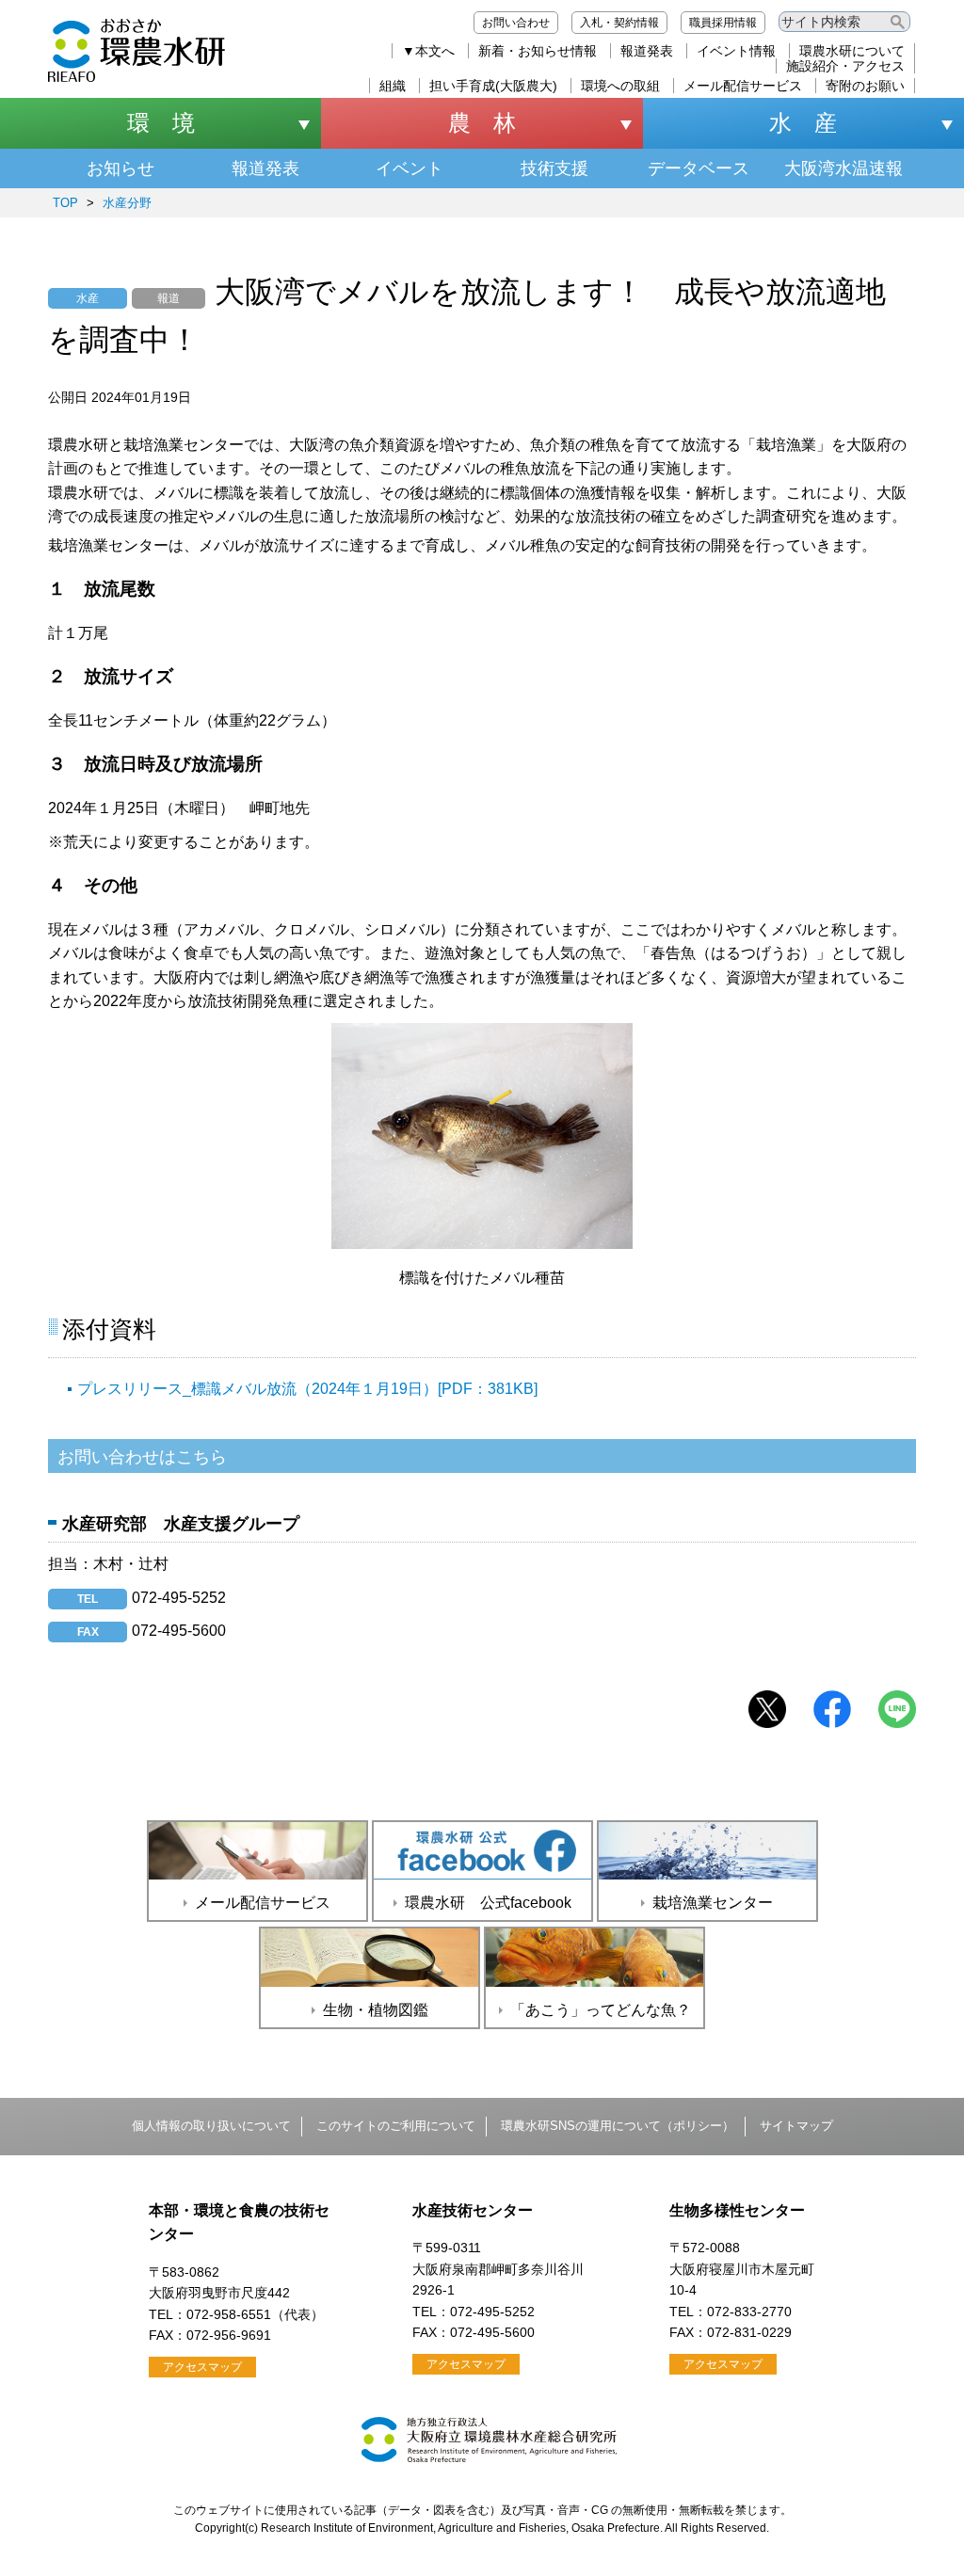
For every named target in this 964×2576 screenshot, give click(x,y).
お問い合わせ (516, 23)
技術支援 (554, 168)
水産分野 (127, 203)
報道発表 (647, 51)
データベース (699, 168)
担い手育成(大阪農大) (493, 86)
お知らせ (120, 168)
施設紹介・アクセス (845, 66)
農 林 (482, 123)
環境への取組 (620, 86)
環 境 (161, 123)
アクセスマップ (202, 2367)
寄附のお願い (865, 86)
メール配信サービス (743, 86)
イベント (410, 168)
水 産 (803, 123)
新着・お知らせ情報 (538, 51)
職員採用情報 (723, 23)
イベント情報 (736, 51)
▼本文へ (428, 51)
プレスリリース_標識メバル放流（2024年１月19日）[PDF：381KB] (307, 1389)
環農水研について (852, 51)
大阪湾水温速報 (843, 168)
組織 (393, 86)
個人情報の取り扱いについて (211, 2126)
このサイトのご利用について (396, 2126)
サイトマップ (796, 2126)
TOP (65, 203)
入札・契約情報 (619, 23)
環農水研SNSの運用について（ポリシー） (618, 2126)
